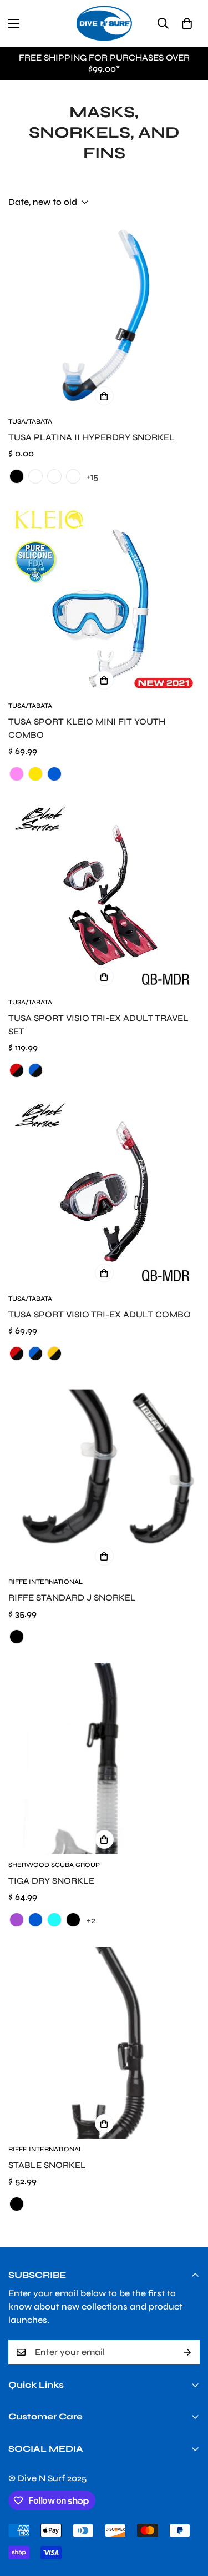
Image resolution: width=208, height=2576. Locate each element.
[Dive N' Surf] (104, 23)
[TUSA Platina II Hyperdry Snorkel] (104, 315)
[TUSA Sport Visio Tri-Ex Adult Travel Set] (104, 896)
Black (17, 476)
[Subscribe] (187, 2352)
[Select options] (104, 396)
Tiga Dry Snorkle (51, 1881)
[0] (187, 23)
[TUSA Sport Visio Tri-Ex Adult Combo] (104, 1192)
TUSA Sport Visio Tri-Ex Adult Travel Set (98, 1025)
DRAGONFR (73, 476)
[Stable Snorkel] (104, 2043)
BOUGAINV (35, 476)
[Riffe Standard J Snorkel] (104, 1475)
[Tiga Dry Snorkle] (104, 1759)
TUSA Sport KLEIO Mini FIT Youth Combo (87, 728)
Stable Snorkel (47, 2165)
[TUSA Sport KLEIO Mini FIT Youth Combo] (104, 599)
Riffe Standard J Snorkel (72, 1598)
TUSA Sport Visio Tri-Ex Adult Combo (100, 1314)
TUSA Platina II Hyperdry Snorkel (92, 437)
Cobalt (54, 476)
